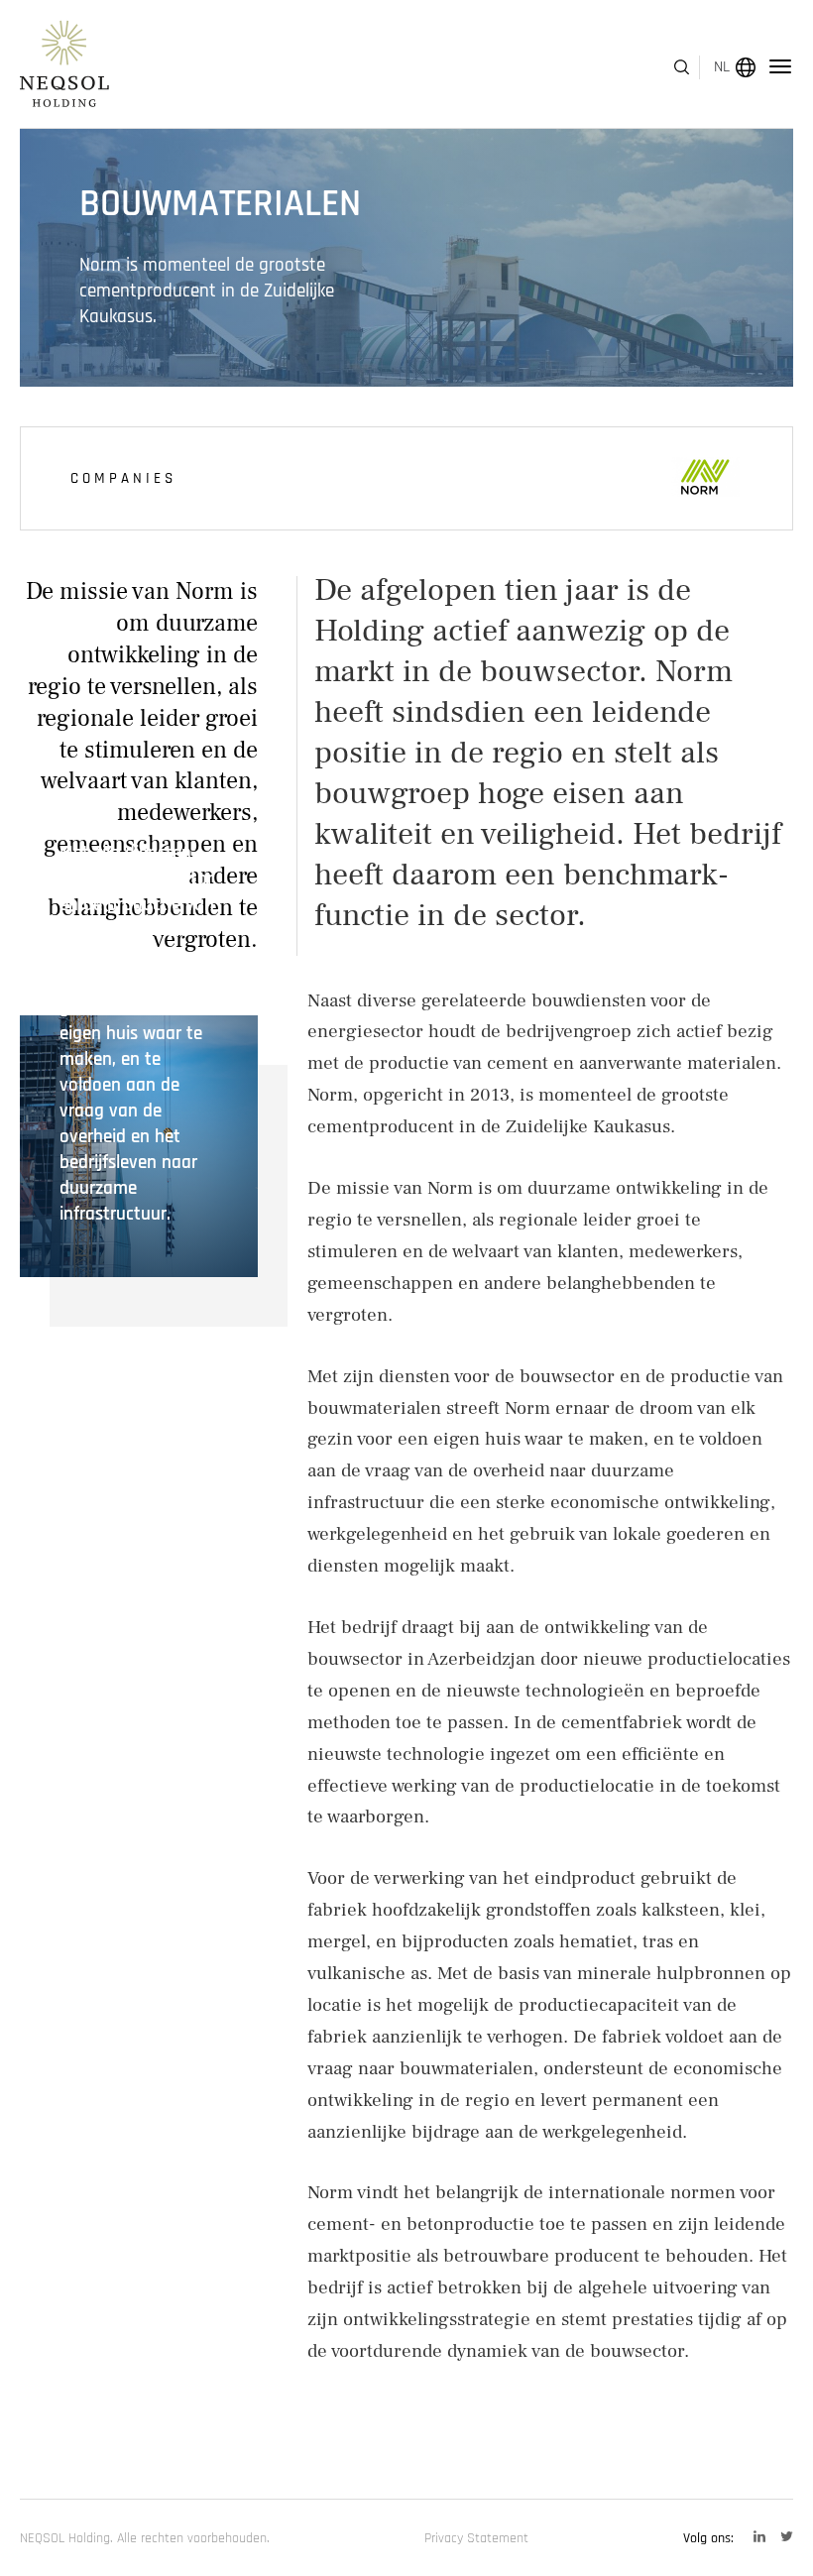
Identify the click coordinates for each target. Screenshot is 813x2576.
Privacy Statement (476, 2538)
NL (722, 67)
